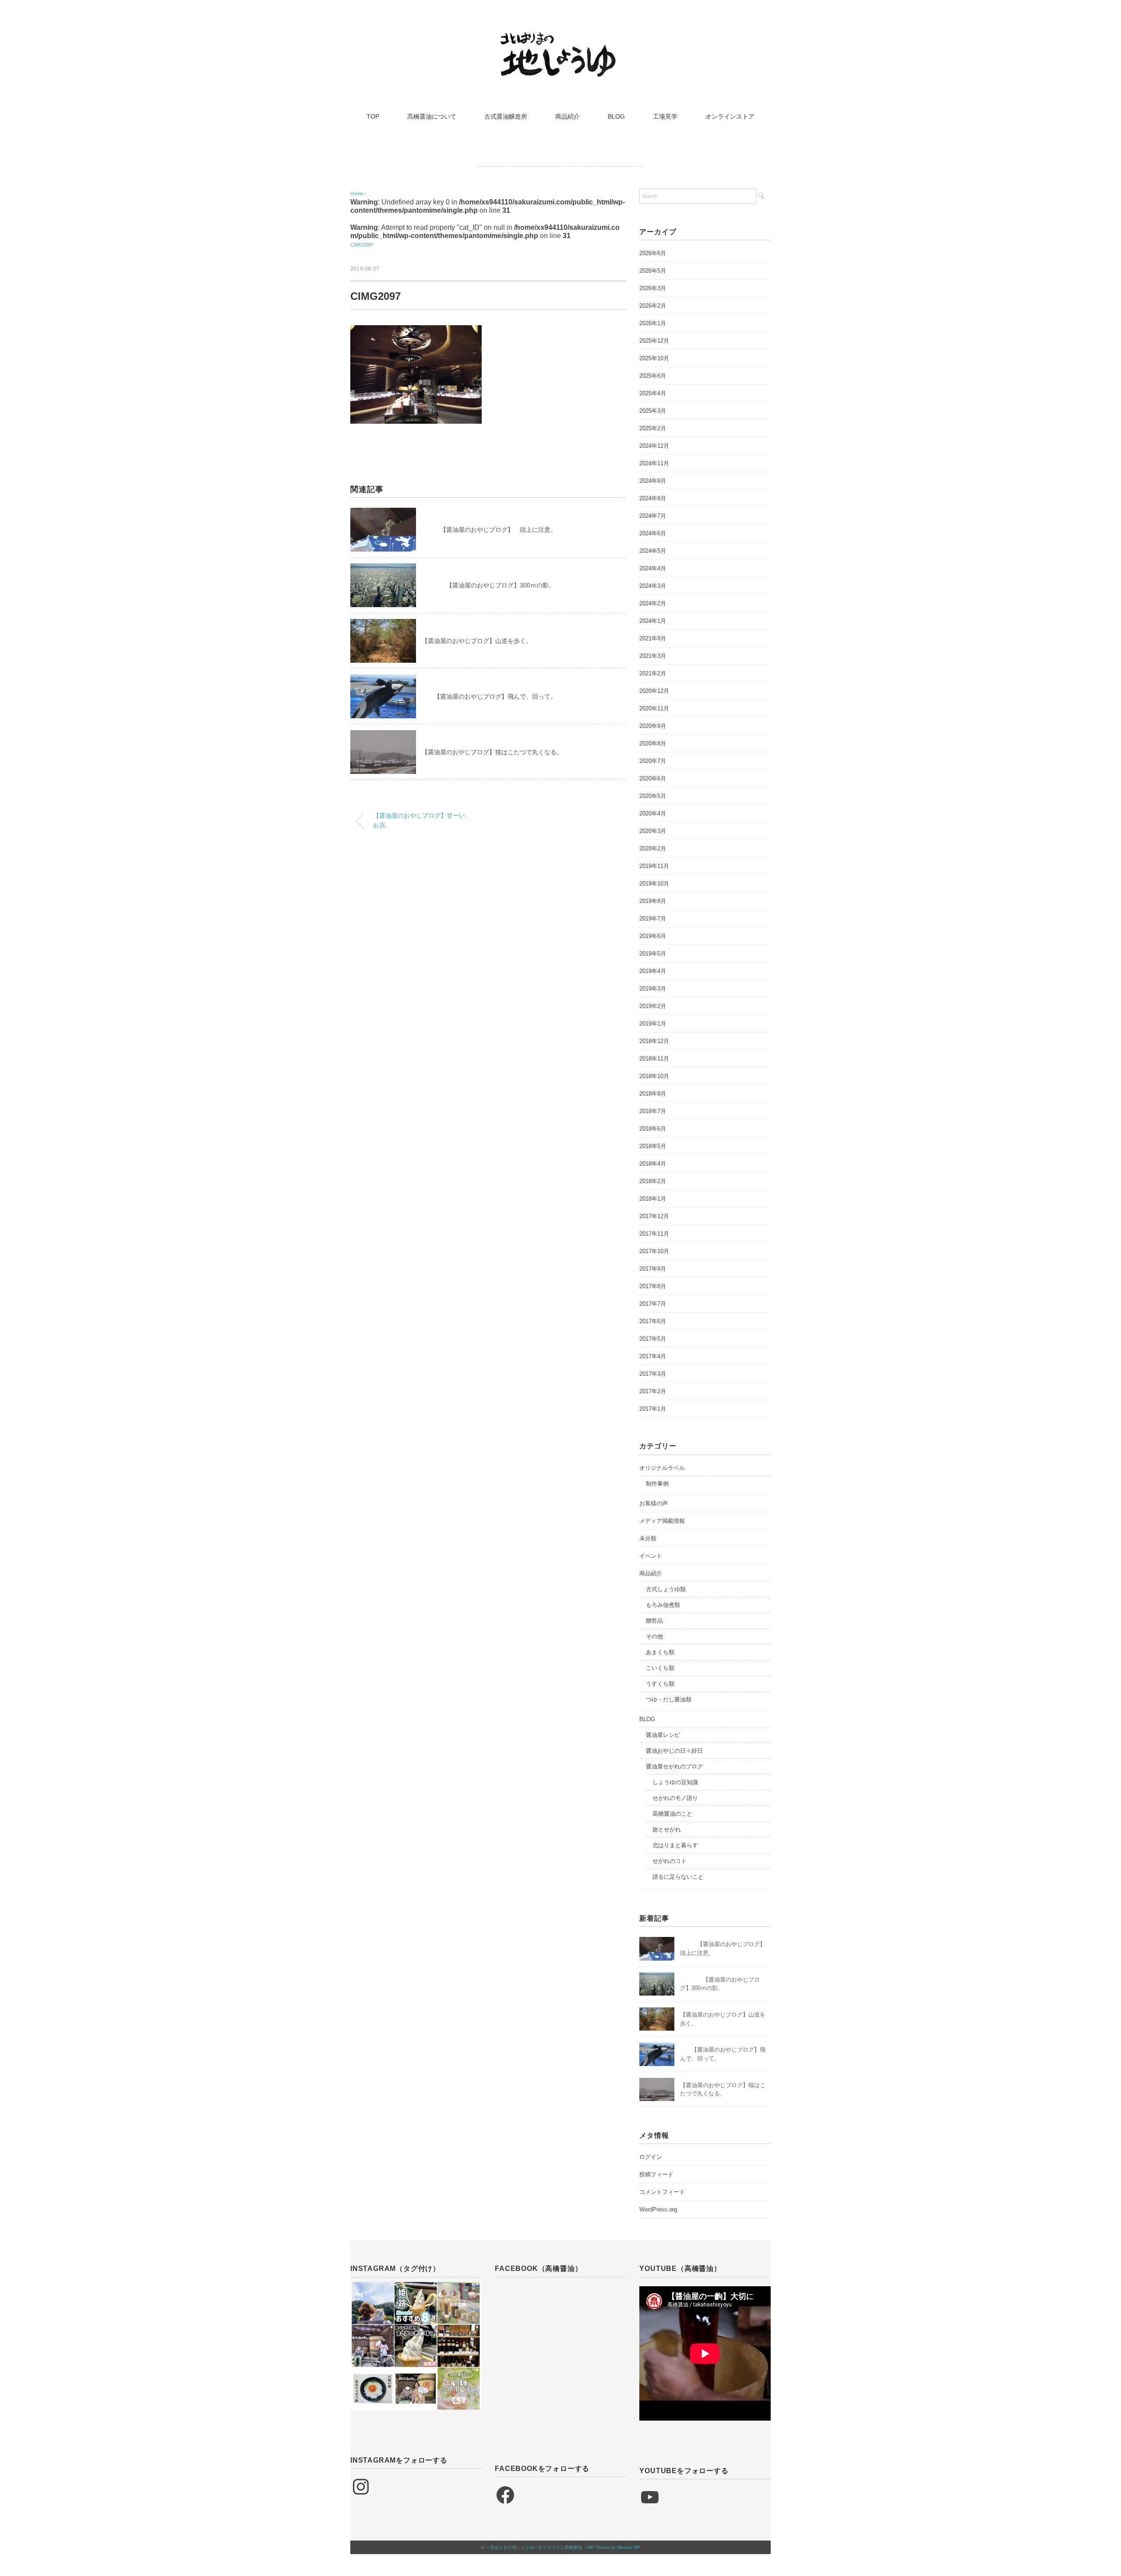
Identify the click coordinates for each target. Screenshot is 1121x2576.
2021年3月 (653, 656)
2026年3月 (653, 288)
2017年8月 (653, 1286)
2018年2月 (653, 1181)
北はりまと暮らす (675, 1845)
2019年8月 (653, 901)
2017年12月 (654, 1216)
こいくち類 (660, 1668)
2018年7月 (653, 1111)
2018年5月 (653, 1146)
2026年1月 (653, 323)
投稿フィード (656, 2174)
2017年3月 (653, 1374)
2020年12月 (654, 691)
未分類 (648, 1538)
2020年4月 (653, 814)
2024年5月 (653, 551)
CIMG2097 (362, 245)
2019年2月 (653, 1006)
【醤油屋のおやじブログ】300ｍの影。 (488, 585)
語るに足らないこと (678, 1877)
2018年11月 (654, 1059)
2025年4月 (653, 393)
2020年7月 (653, 761)
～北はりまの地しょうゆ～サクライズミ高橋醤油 (534, 2547)
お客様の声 (654, 1503)
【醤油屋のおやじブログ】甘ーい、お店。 (422, 820)
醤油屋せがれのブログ (674, 1766)
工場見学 (665, 116)
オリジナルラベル (662, 1468)
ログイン (651, 2157)
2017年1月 (653, 1409)
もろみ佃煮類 (663, 1605)
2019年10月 (654, 884)
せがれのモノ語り (675, 1798)
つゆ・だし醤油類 (669, 1699)
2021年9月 (653, 638)
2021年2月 (653, 673)
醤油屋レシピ (663, 1735)
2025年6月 (653, 376)
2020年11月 (654, 708)
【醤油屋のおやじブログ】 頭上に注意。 (489, 530)
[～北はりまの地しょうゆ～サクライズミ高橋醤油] (560, 37)
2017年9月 (653, 1269)
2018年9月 (653, 1094)
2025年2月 (653, 428)
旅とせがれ (667, 1829)
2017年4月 (653, 1356)
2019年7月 (653, 919)
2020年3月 (653, 831)
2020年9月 (653, 726)
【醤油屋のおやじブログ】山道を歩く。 (477, 641)
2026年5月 (653, 271)
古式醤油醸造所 (506, 116)
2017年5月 (653, 1339)
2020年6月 (653, 778)
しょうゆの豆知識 (675, 1782)
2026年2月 (653, 306)
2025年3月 (653, 411)
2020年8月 (653, 743)
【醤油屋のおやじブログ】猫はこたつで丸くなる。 (492, 752)
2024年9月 (653, 481)
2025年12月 (654, 341)
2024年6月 (653, 533)
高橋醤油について (432, 116)
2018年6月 (653, 1129)
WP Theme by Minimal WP (614, 2547)
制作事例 (657, 1484)
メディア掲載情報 (662, 1521)
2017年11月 (654, 1234)
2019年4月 (653, 971)
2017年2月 (653, 1391)
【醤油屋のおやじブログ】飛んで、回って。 (489, 696)
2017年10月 (654, 1251)
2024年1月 (653, 621)
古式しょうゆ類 (666, 1589)
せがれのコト (670, 1861)
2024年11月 (654, 463)
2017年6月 (653, 1321)
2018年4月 (653, 1164)
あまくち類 (660, 1652)
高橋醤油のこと (672, 1814)
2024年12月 (654, 446)
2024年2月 (653, 603)
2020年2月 (653, 849)
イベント (651, 1556)
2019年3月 (653, 989)
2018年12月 (654, 1041)
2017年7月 (653, 1304)
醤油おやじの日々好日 (674, 1751)
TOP (373, 116)
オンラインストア (730, 116)
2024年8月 (653, 498)
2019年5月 (653, 954)
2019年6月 (653, 936)
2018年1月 (653, 1199)
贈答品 (654, 1621)
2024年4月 (653, 568)
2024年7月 (653, 516)
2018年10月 (654, 1076)
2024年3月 (653, 586)
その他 (654, 1636)
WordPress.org (658, 2209)
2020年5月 (653, 796)
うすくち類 (660, 1684)
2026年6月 (653, 253)
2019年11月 (654, 866)
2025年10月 (654, 358)
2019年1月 (653, 1024)
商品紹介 (568, 116)
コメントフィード (662, 2192)
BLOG (616, 116)
